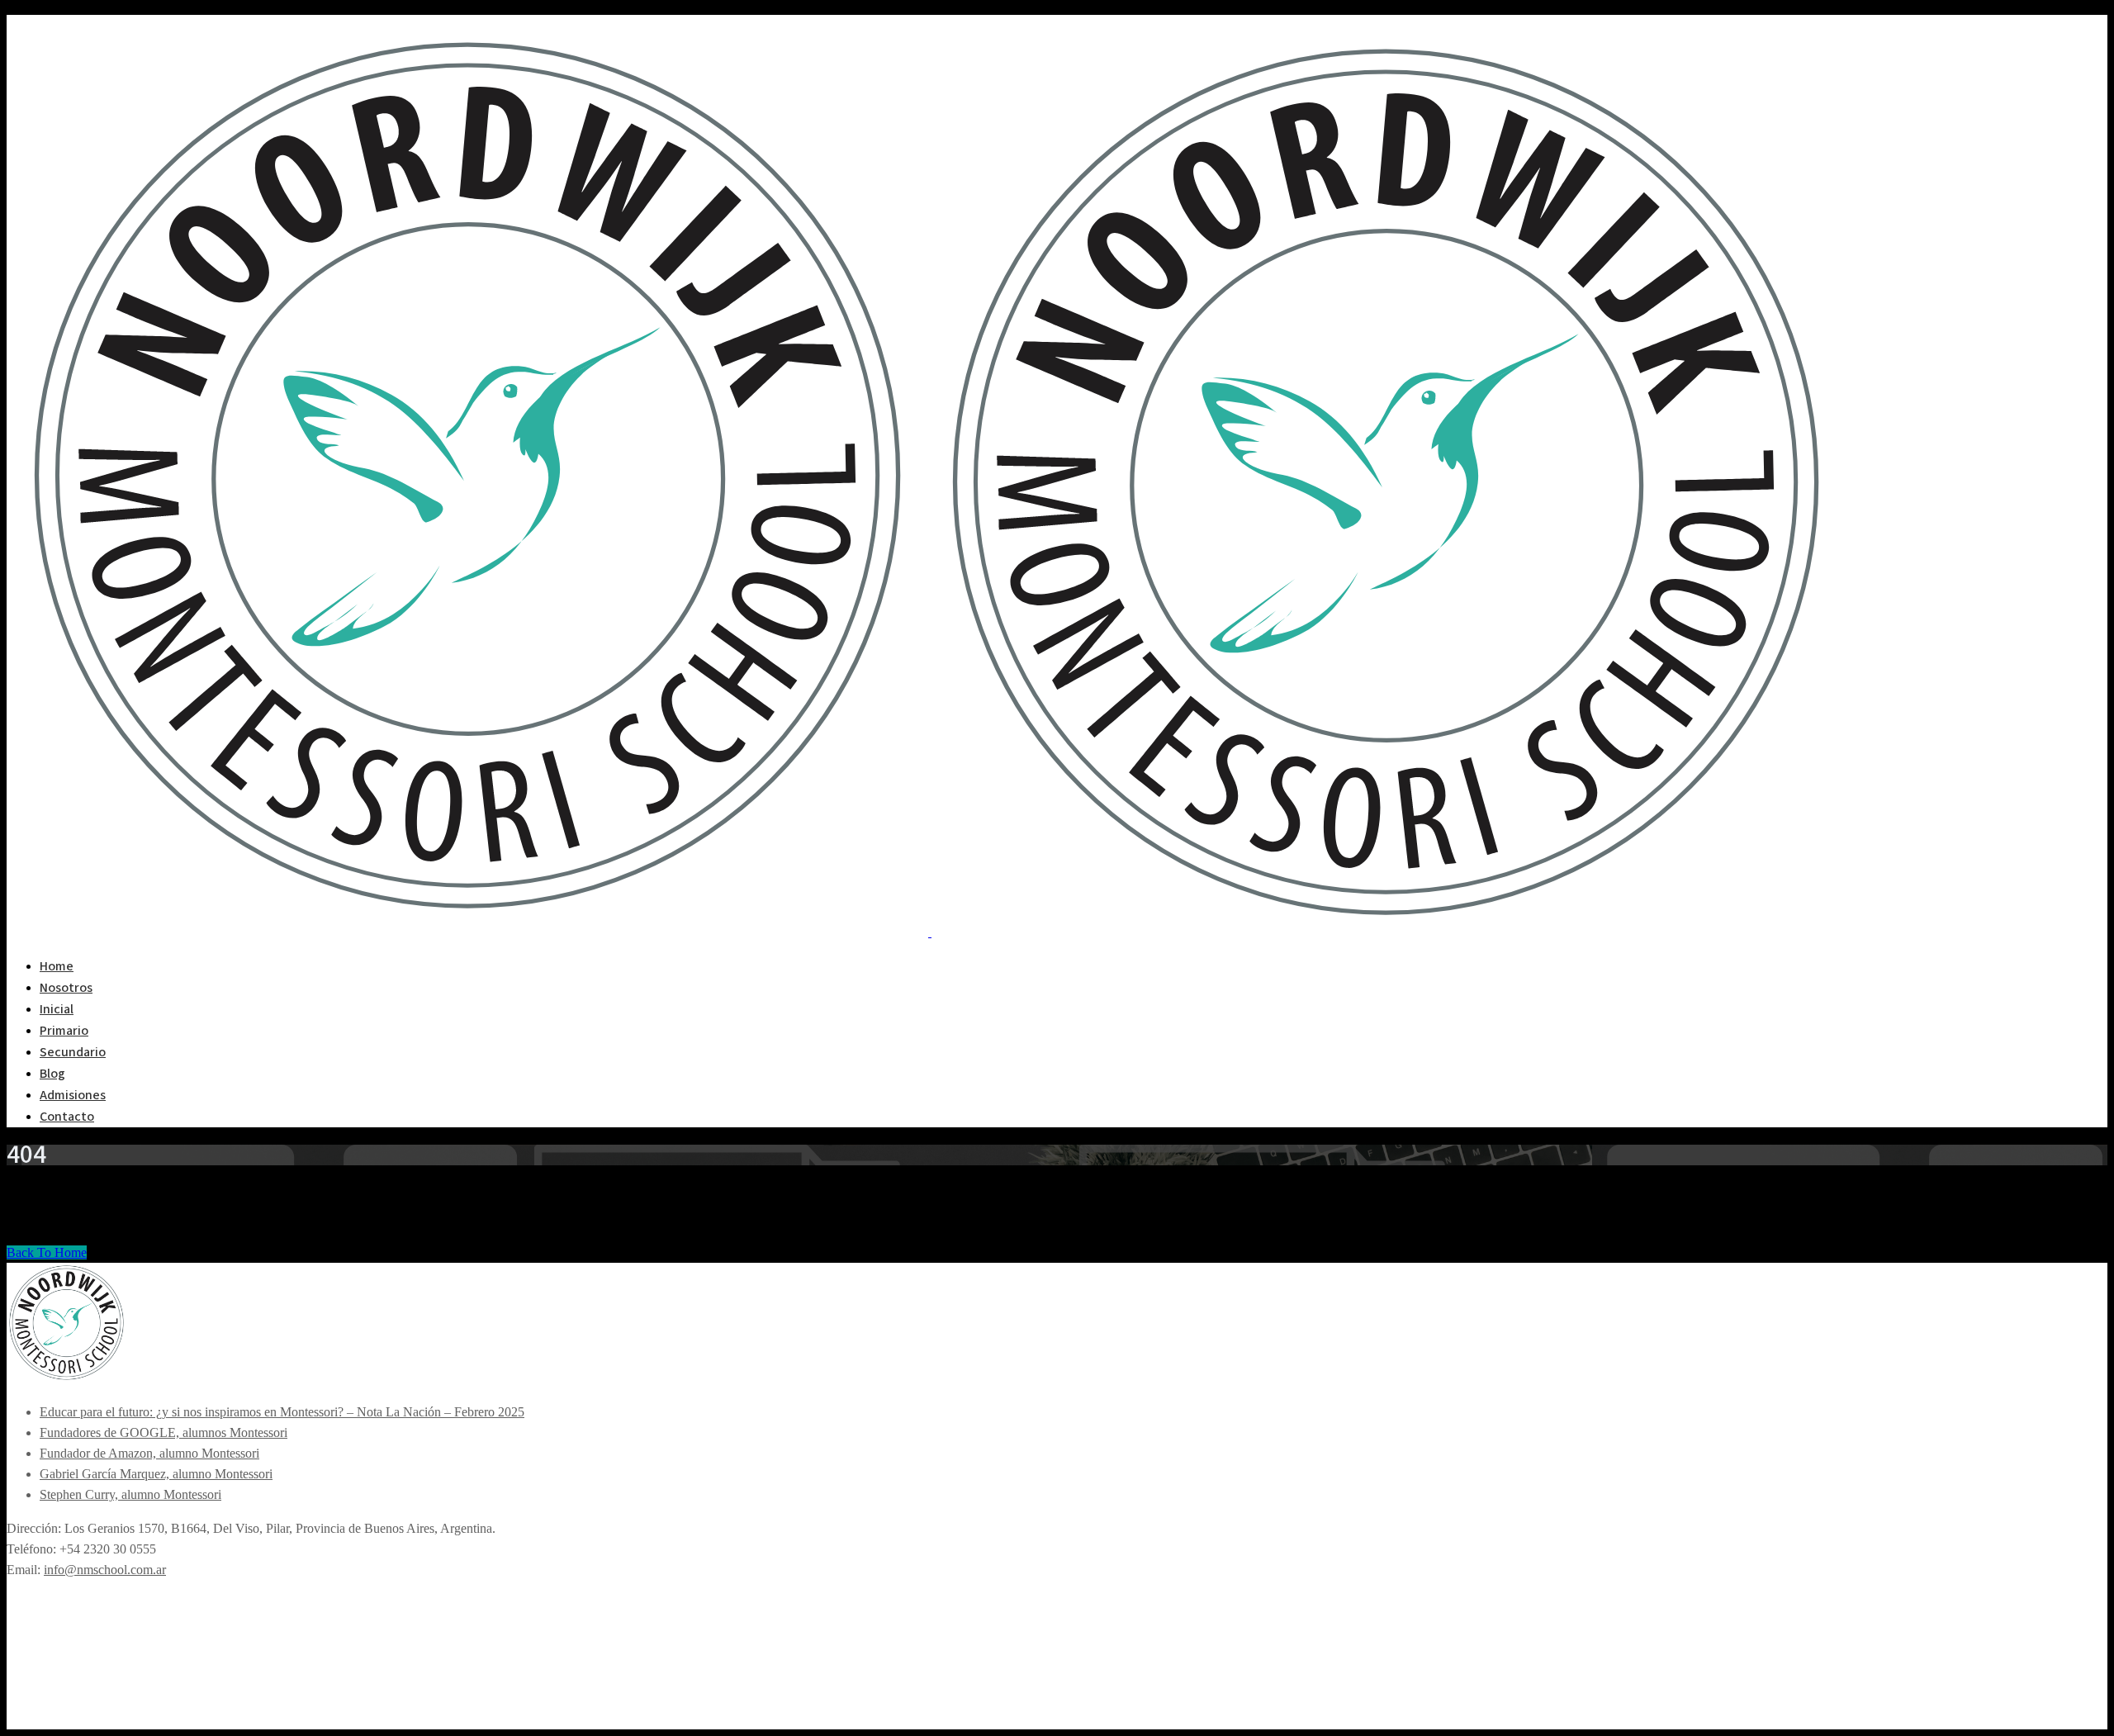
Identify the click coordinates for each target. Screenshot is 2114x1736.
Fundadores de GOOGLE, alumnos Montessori (164, 1432)
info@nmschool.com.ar (105, 1570)
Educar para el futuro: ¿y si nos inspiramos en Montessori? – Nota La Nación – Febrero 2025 (282, 1412)
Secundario (73, 1052)
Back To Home (47, 1252)
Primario (64, 1031)
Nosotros (66, 988)
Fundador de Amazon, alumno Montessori (149, 1453)
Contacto (67, 1117)
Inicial (57, 1009)
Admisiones (73, 1095)
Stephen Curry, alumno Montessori (130, 1494)
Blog (52, 1074)
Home (57, 966)
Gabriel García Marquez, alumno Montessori (156, 1474)
